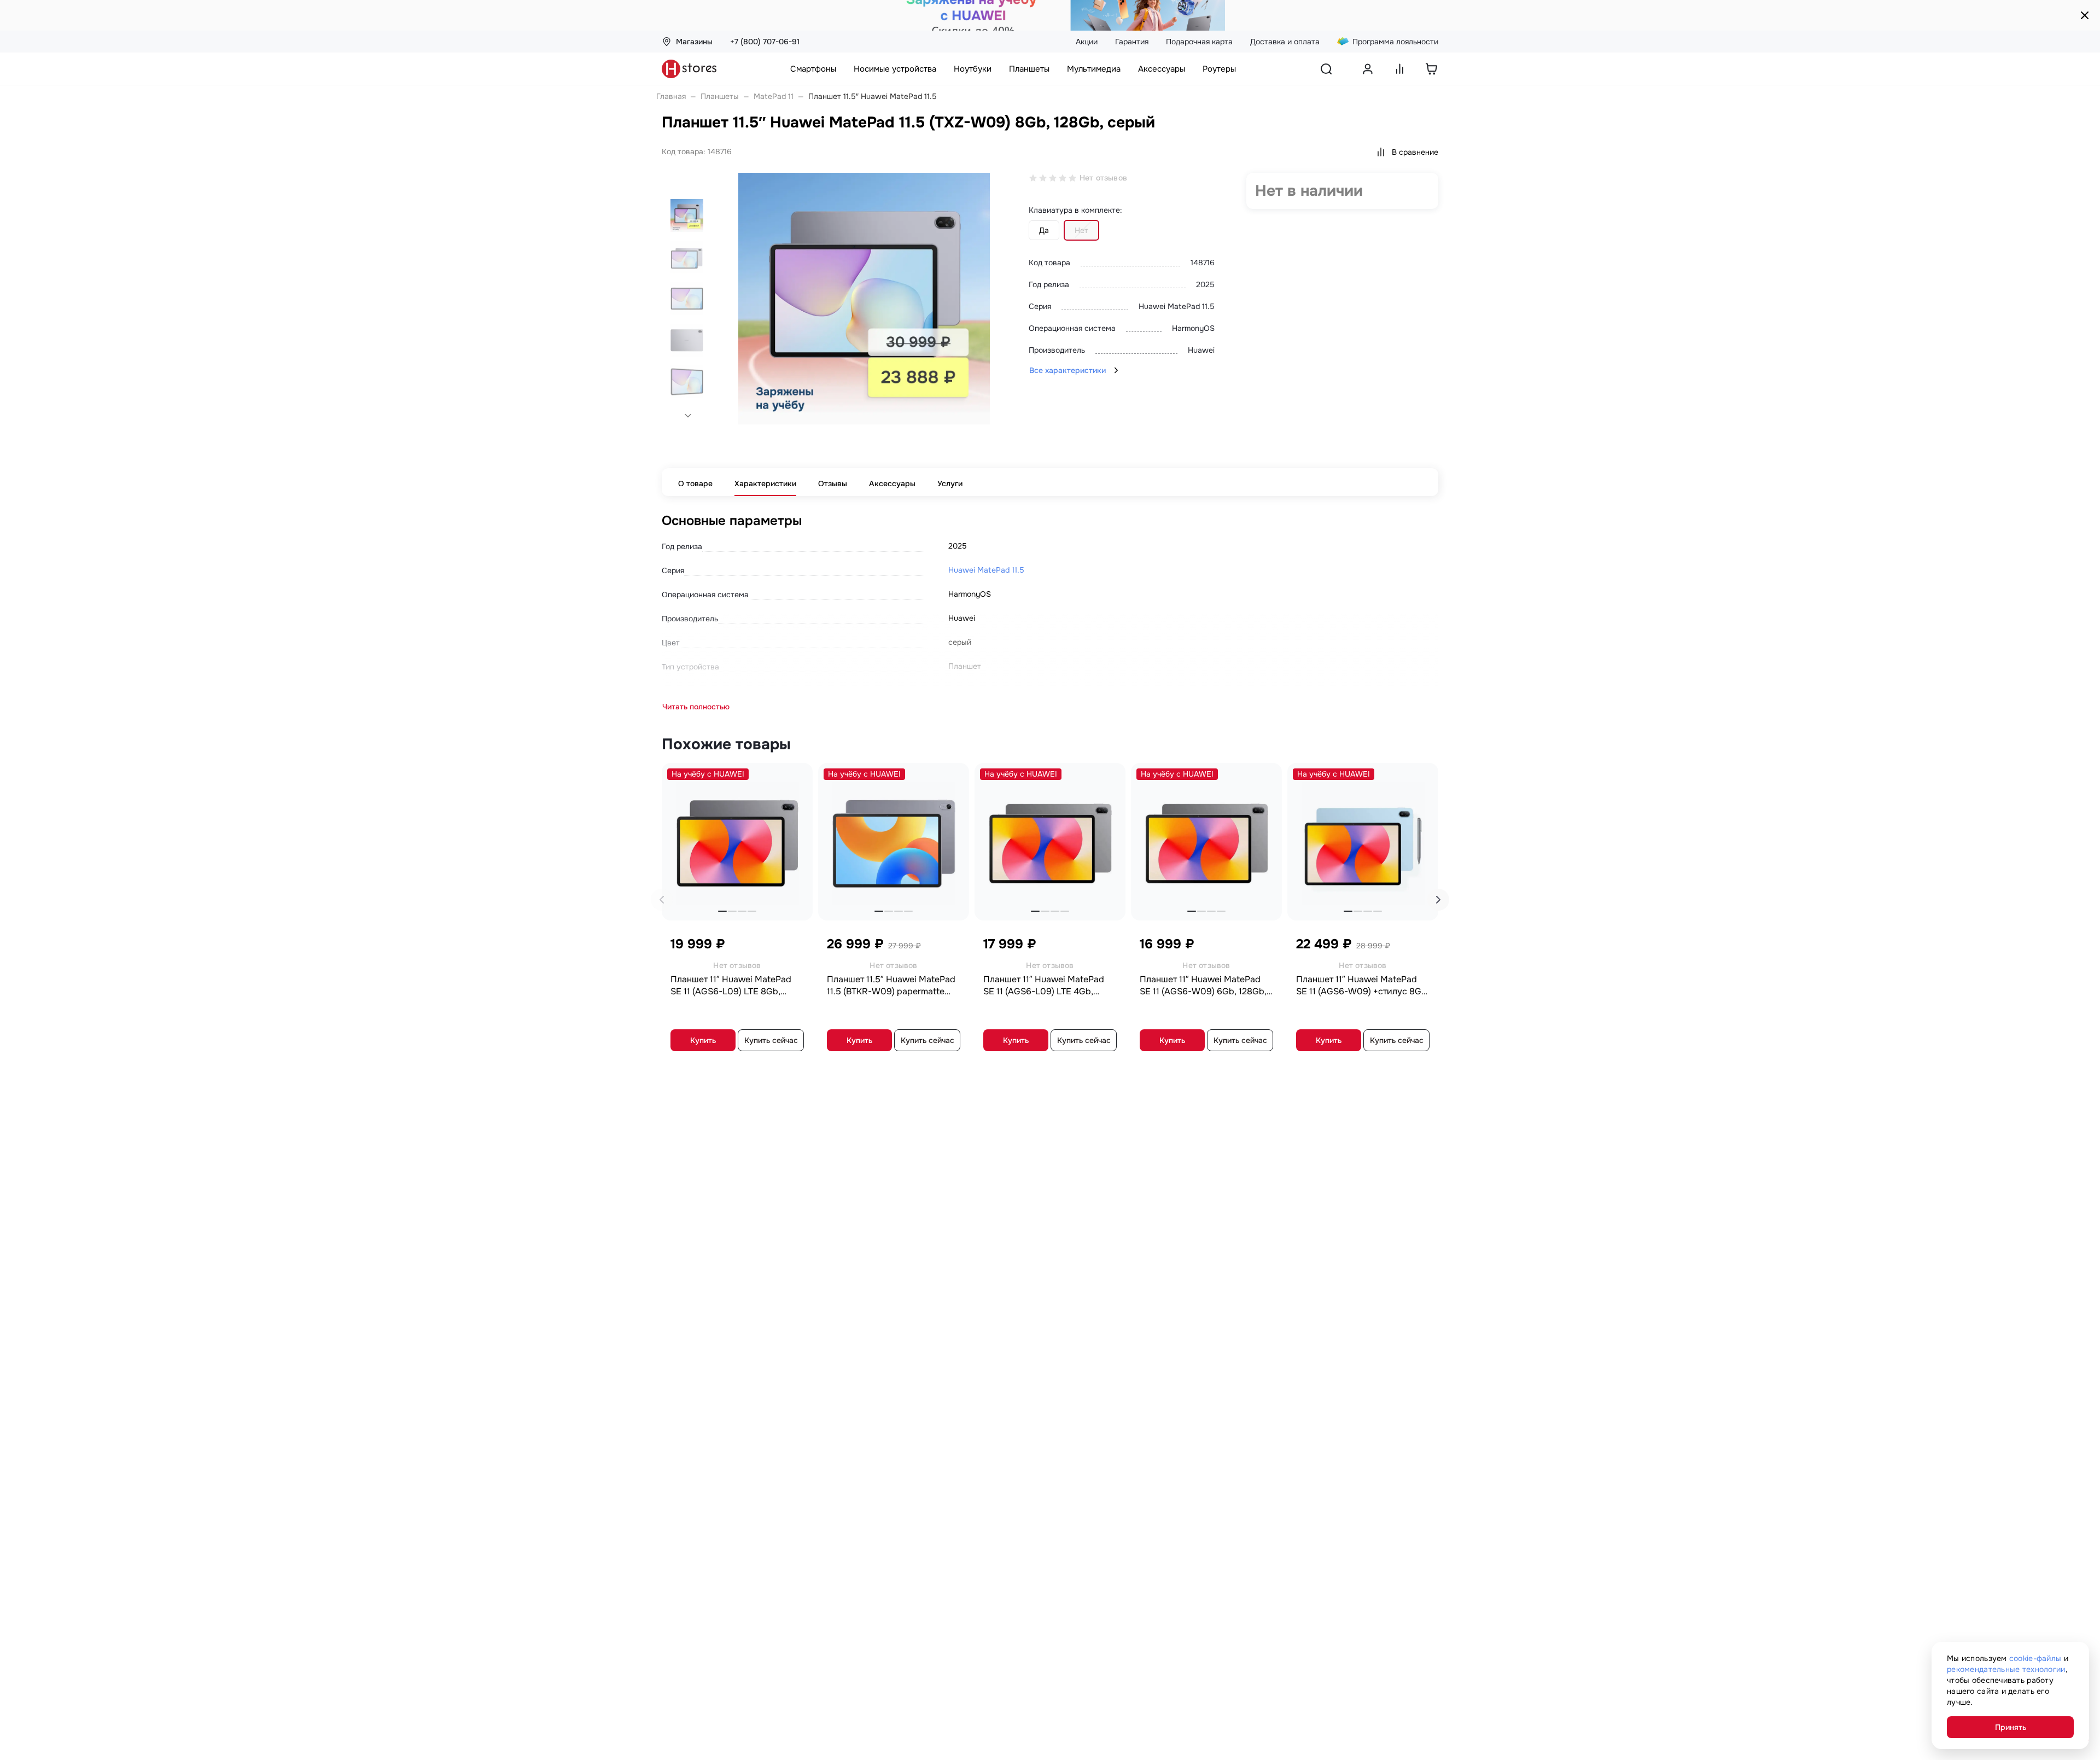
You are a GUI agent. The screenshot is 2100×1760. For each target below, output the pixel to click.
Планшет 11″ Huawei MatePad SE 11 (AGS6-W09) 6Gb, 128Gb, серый (1203, 986)
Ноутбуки (973, 69)
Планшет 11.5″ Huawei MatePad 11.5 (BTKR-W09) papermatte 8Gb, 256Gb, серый (891, 986)
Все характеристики (1067, 370)
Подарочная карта (1199, 42)
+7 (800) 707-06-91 (765, 42)
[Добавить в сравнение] (798, 775)
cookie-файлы (2035, 1658)
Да (1044, 230)
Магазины (694, 42)
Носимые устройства (895, 69)
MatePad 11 (774, 96)
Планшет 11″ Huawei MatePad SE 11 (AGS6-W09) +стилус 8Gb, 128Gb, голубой (1363, 986)
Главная (671, 96)
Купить (703, 1040)
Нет (1081, 230)
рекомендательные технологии (2006, 1669)
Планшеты (1029, 69)
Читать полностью (696, 707)
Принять (2011, 1727)
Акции (1087, 42)
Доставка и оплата (1285, 42)
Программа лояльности (1395, 42)
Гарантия (1132, 42)
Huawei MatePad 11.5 (986, 570)
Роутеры (1219, 69)
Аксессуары (1162, 69)
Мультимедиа (1094, 69)
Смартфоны (813, 69)
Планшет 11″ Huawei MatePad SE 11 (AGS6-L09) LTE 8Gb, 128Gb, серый (731, 986)
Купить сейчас (771, 1040)
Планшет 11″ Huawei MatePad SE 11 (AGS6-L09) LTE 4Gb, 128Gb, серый (1044, 986)
